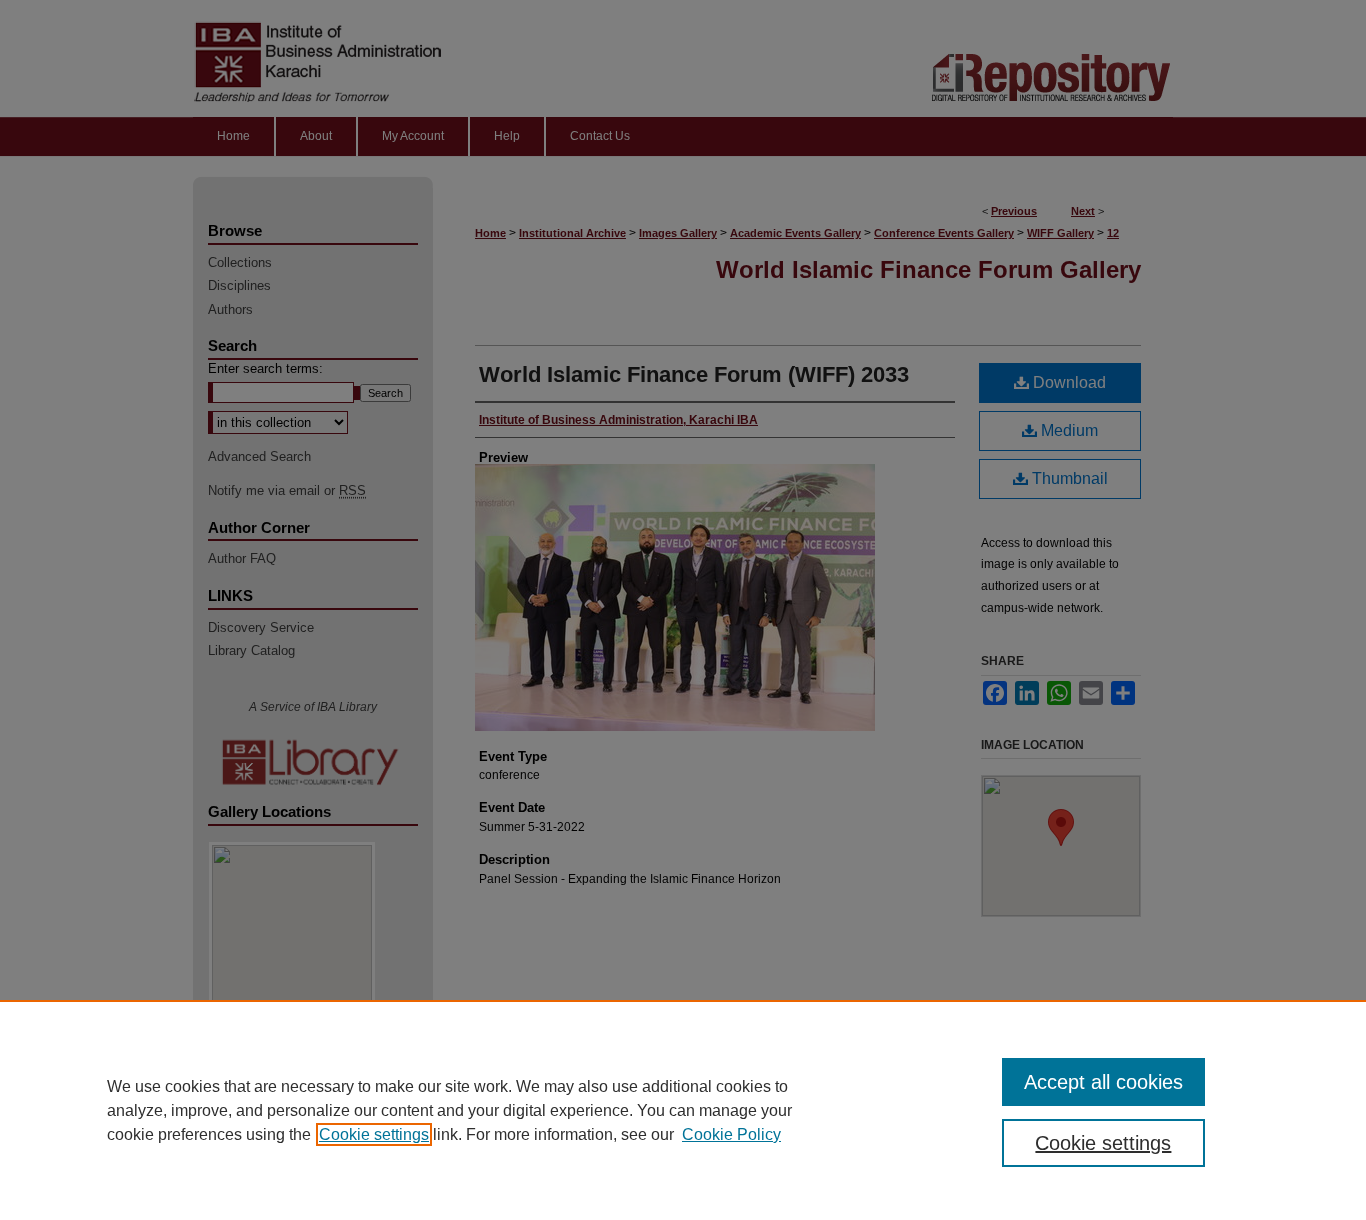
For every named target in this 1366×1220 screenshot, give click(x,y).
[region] (683, 1110)
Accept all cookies (1103, 1082)
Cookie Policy (731, 1134)
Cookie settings (374, 1134)
